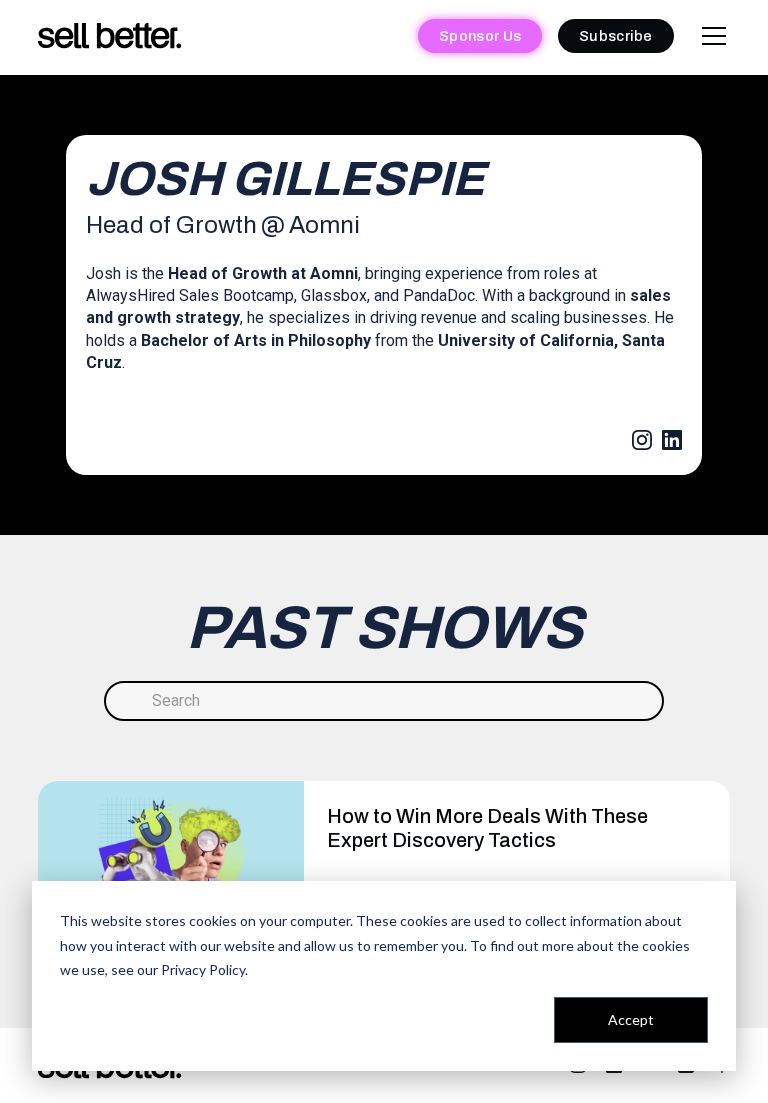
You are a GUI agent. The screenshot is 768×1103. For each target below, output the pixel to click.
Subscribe (616, 36)
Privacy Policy (203, 969)
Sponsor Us (480, 36)
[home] (110, 36)
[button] (710, 36)
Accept (631, 1019)
